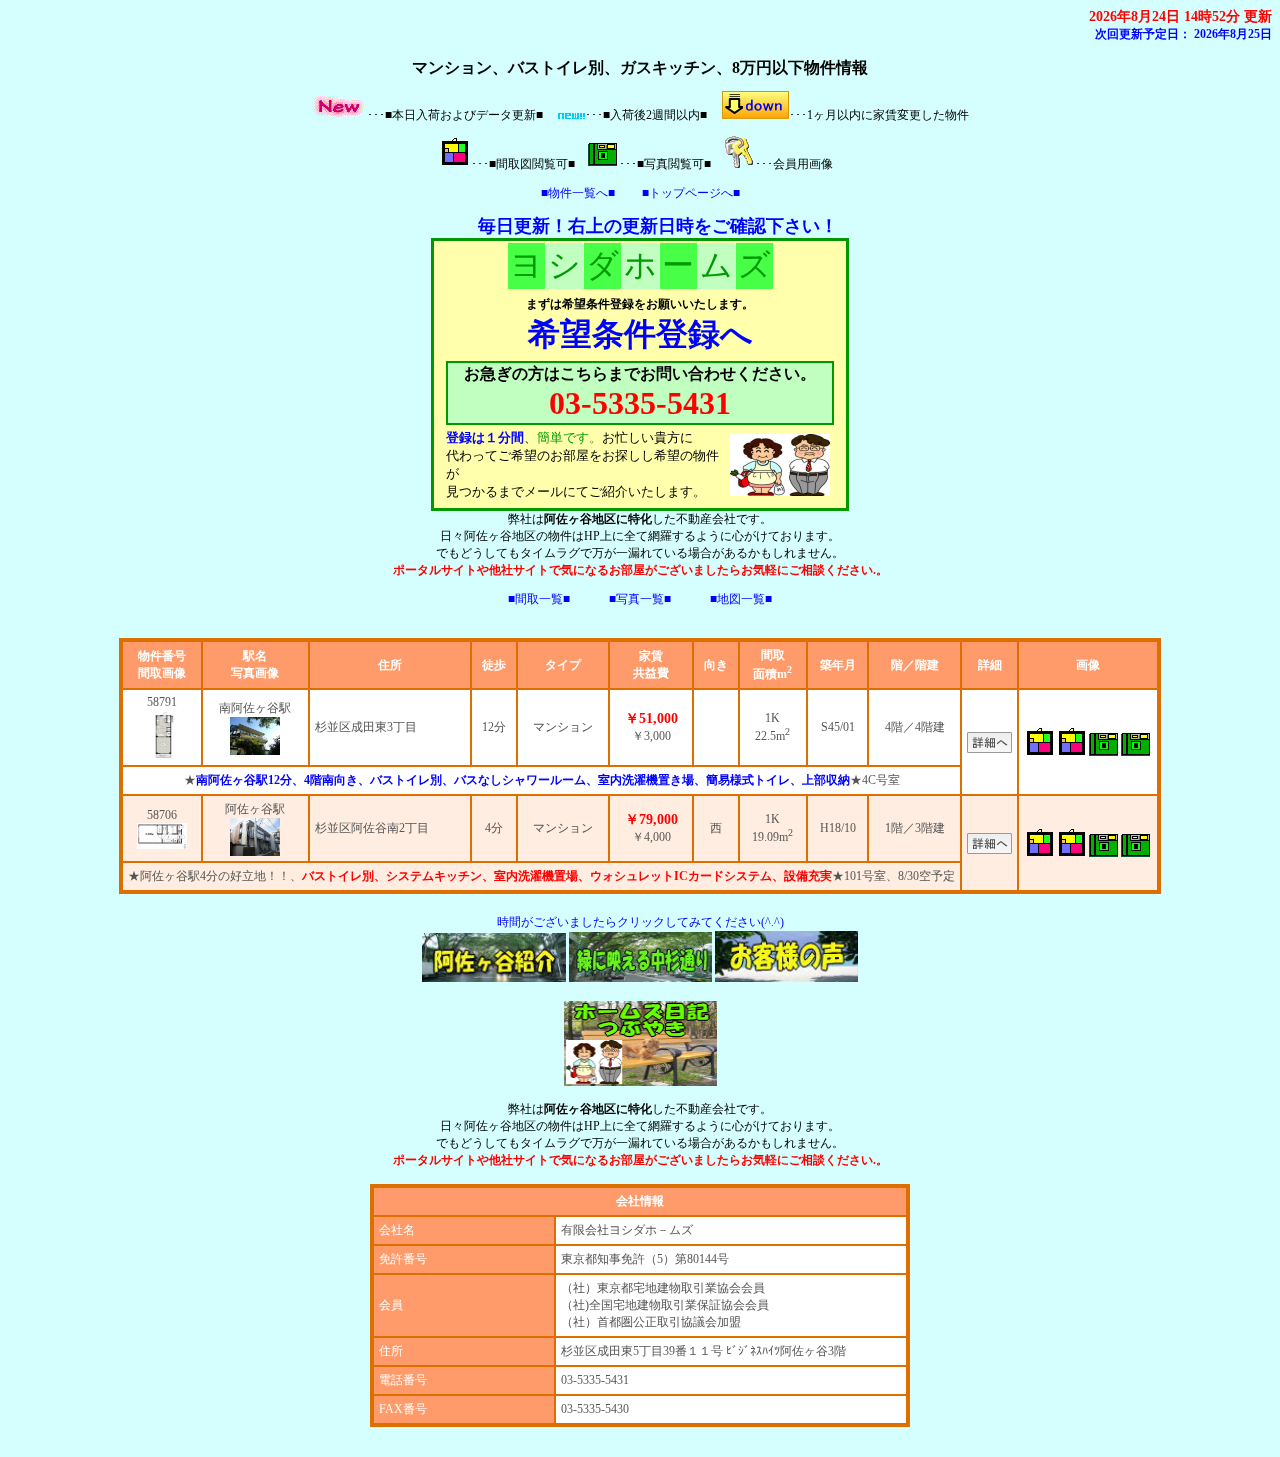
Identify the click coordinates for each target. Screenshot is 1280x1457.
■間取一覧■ (539, 599)
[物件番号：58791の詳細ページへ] (162, 735)
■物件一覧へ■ (578, 193)
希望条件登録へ (640, 334)
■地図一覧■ (741, 599)
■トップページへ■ (691, 193)
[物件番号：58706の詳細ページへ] (162, 836)
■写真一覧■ (640, 599)
